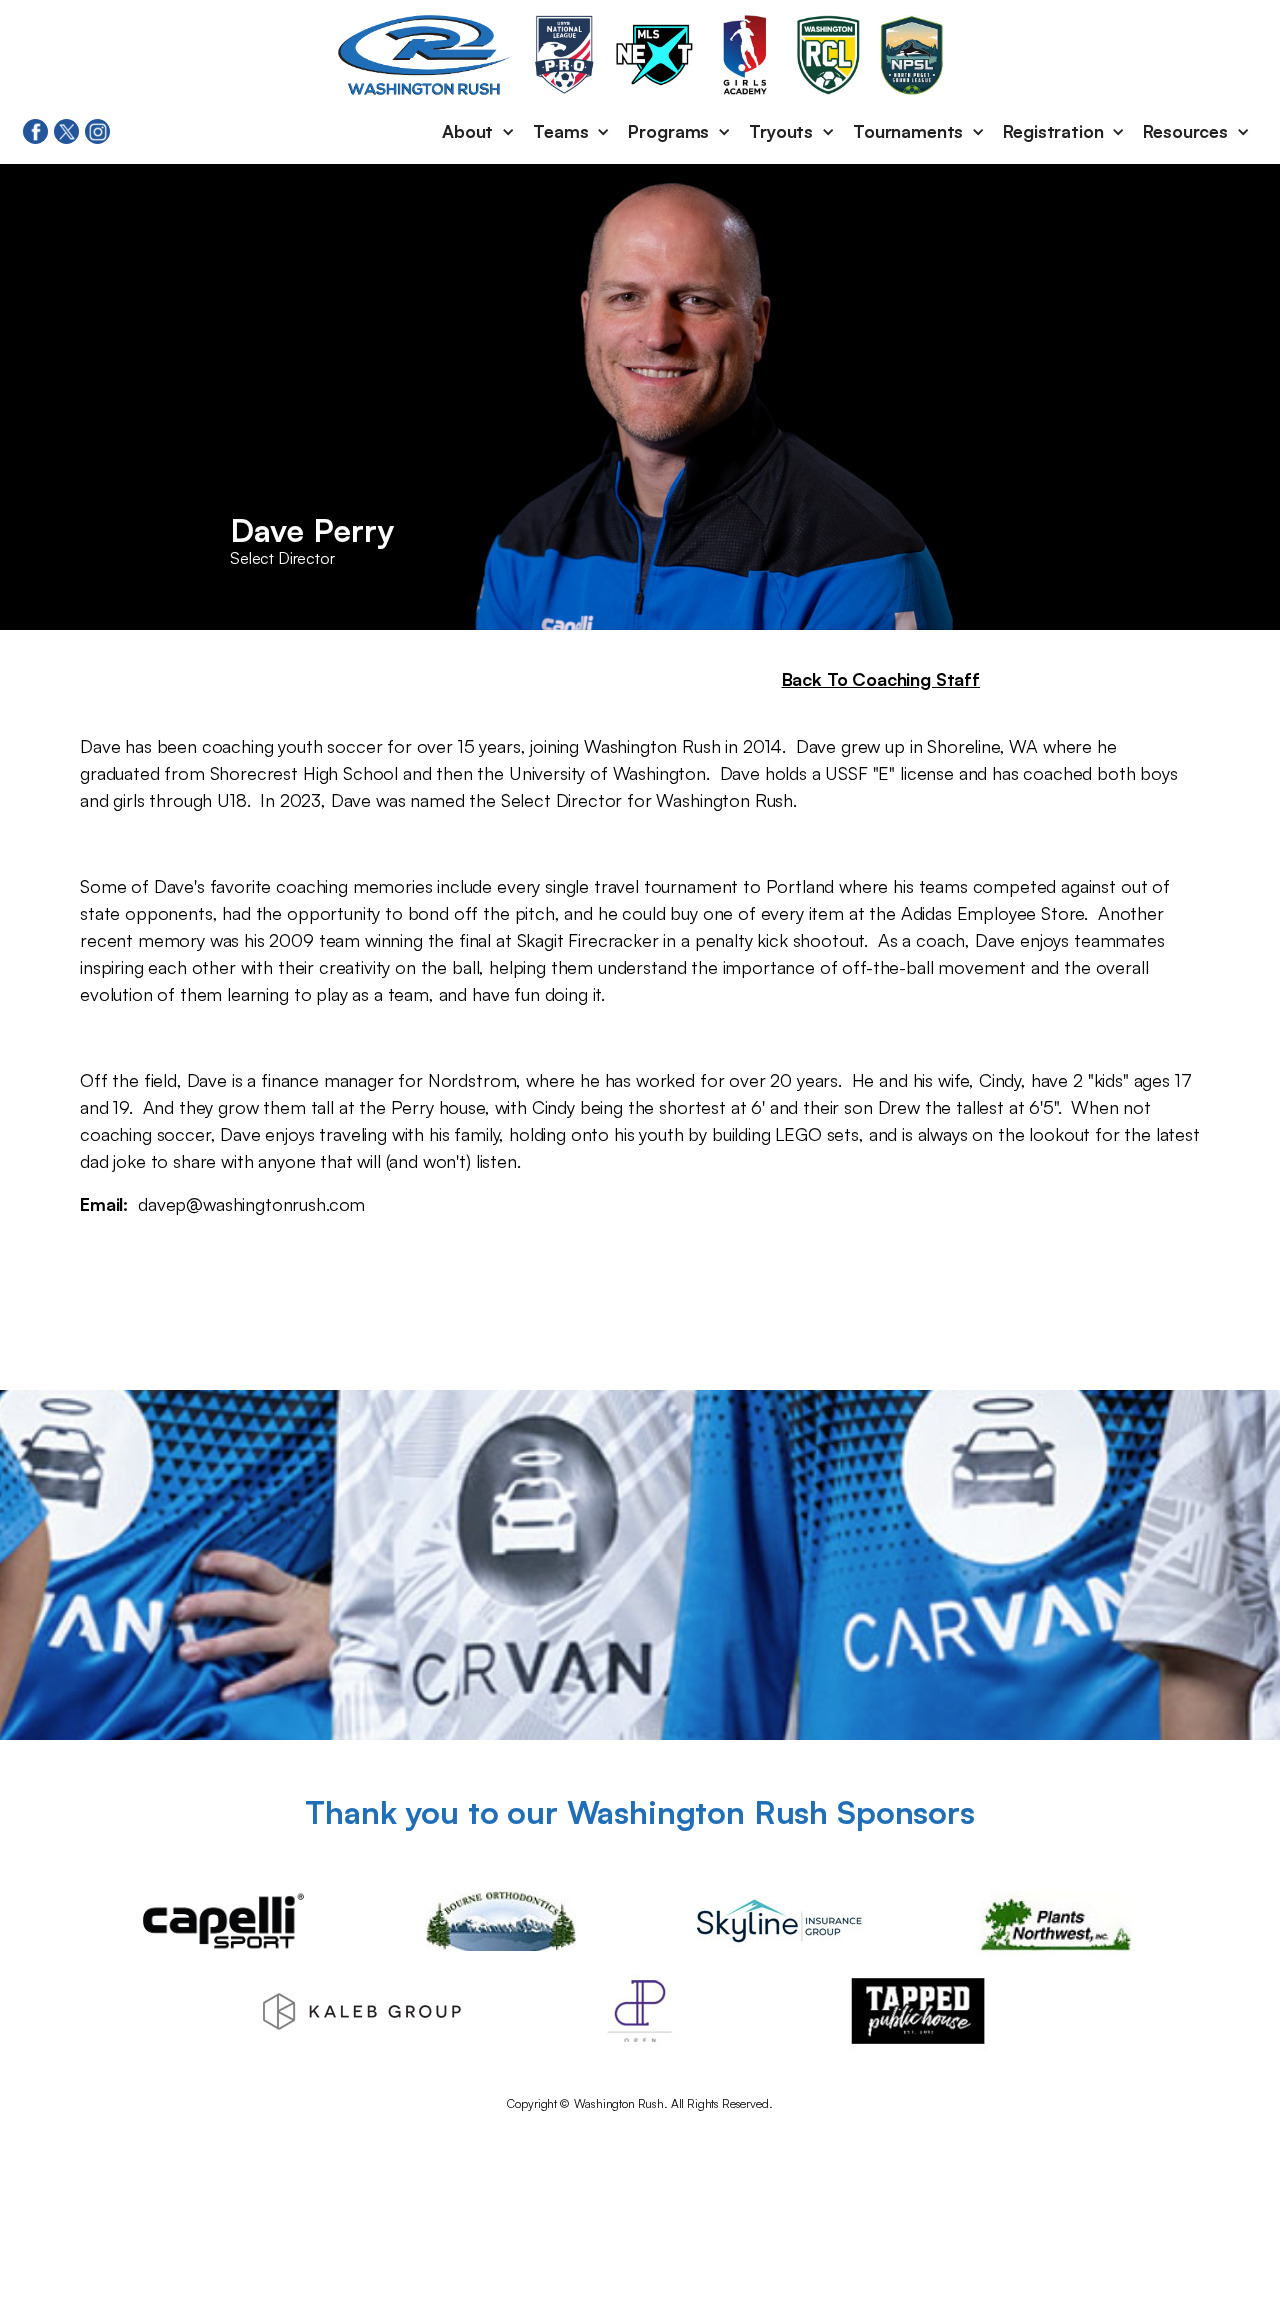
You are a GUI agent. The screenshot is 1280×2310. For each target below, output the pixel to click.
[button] (479, 132)
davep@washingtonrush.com (251, 1204)
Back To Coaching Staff (881, 679)
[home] (426, 55)
